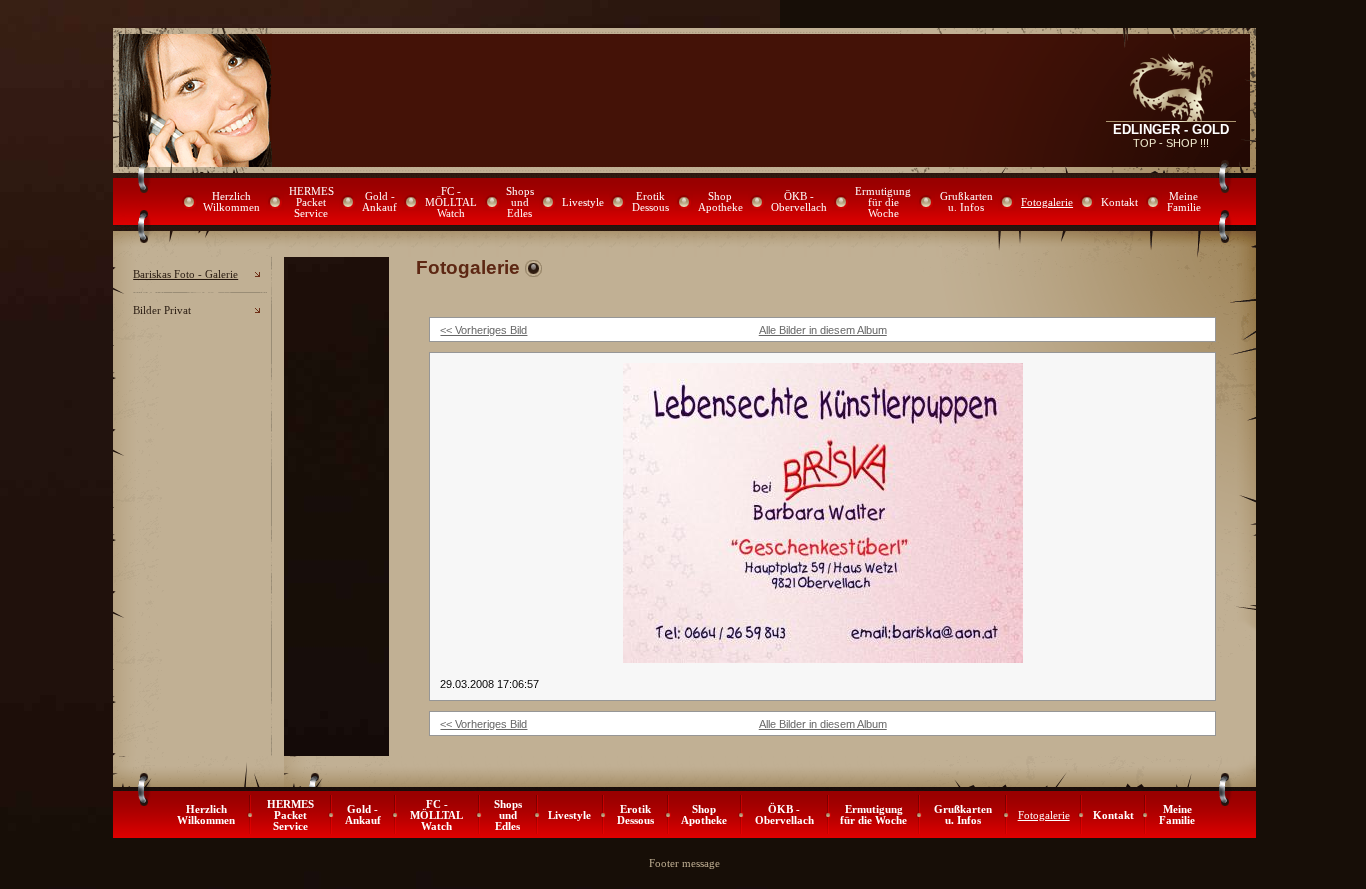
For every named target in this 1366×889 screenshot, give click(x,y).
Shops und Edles (520, 202)
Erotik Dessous (650, 202)
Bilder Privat (162, 310)
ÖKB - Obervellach (799, 202)
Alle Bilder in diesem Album (823, 330)
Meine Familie (1184, 202)
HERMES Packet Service (311, 202)
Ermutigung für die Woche (883, 202)
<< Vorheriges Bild (483, 330)
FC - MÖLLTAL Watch (451, 202)
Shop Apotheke (720, 202)
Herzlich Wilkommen (231, 202)
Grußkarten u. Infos (966, 202)
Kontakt (1119, 202)
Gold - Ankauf (379, 202)
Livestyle (583, 202)
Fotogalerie (1047, 202)
